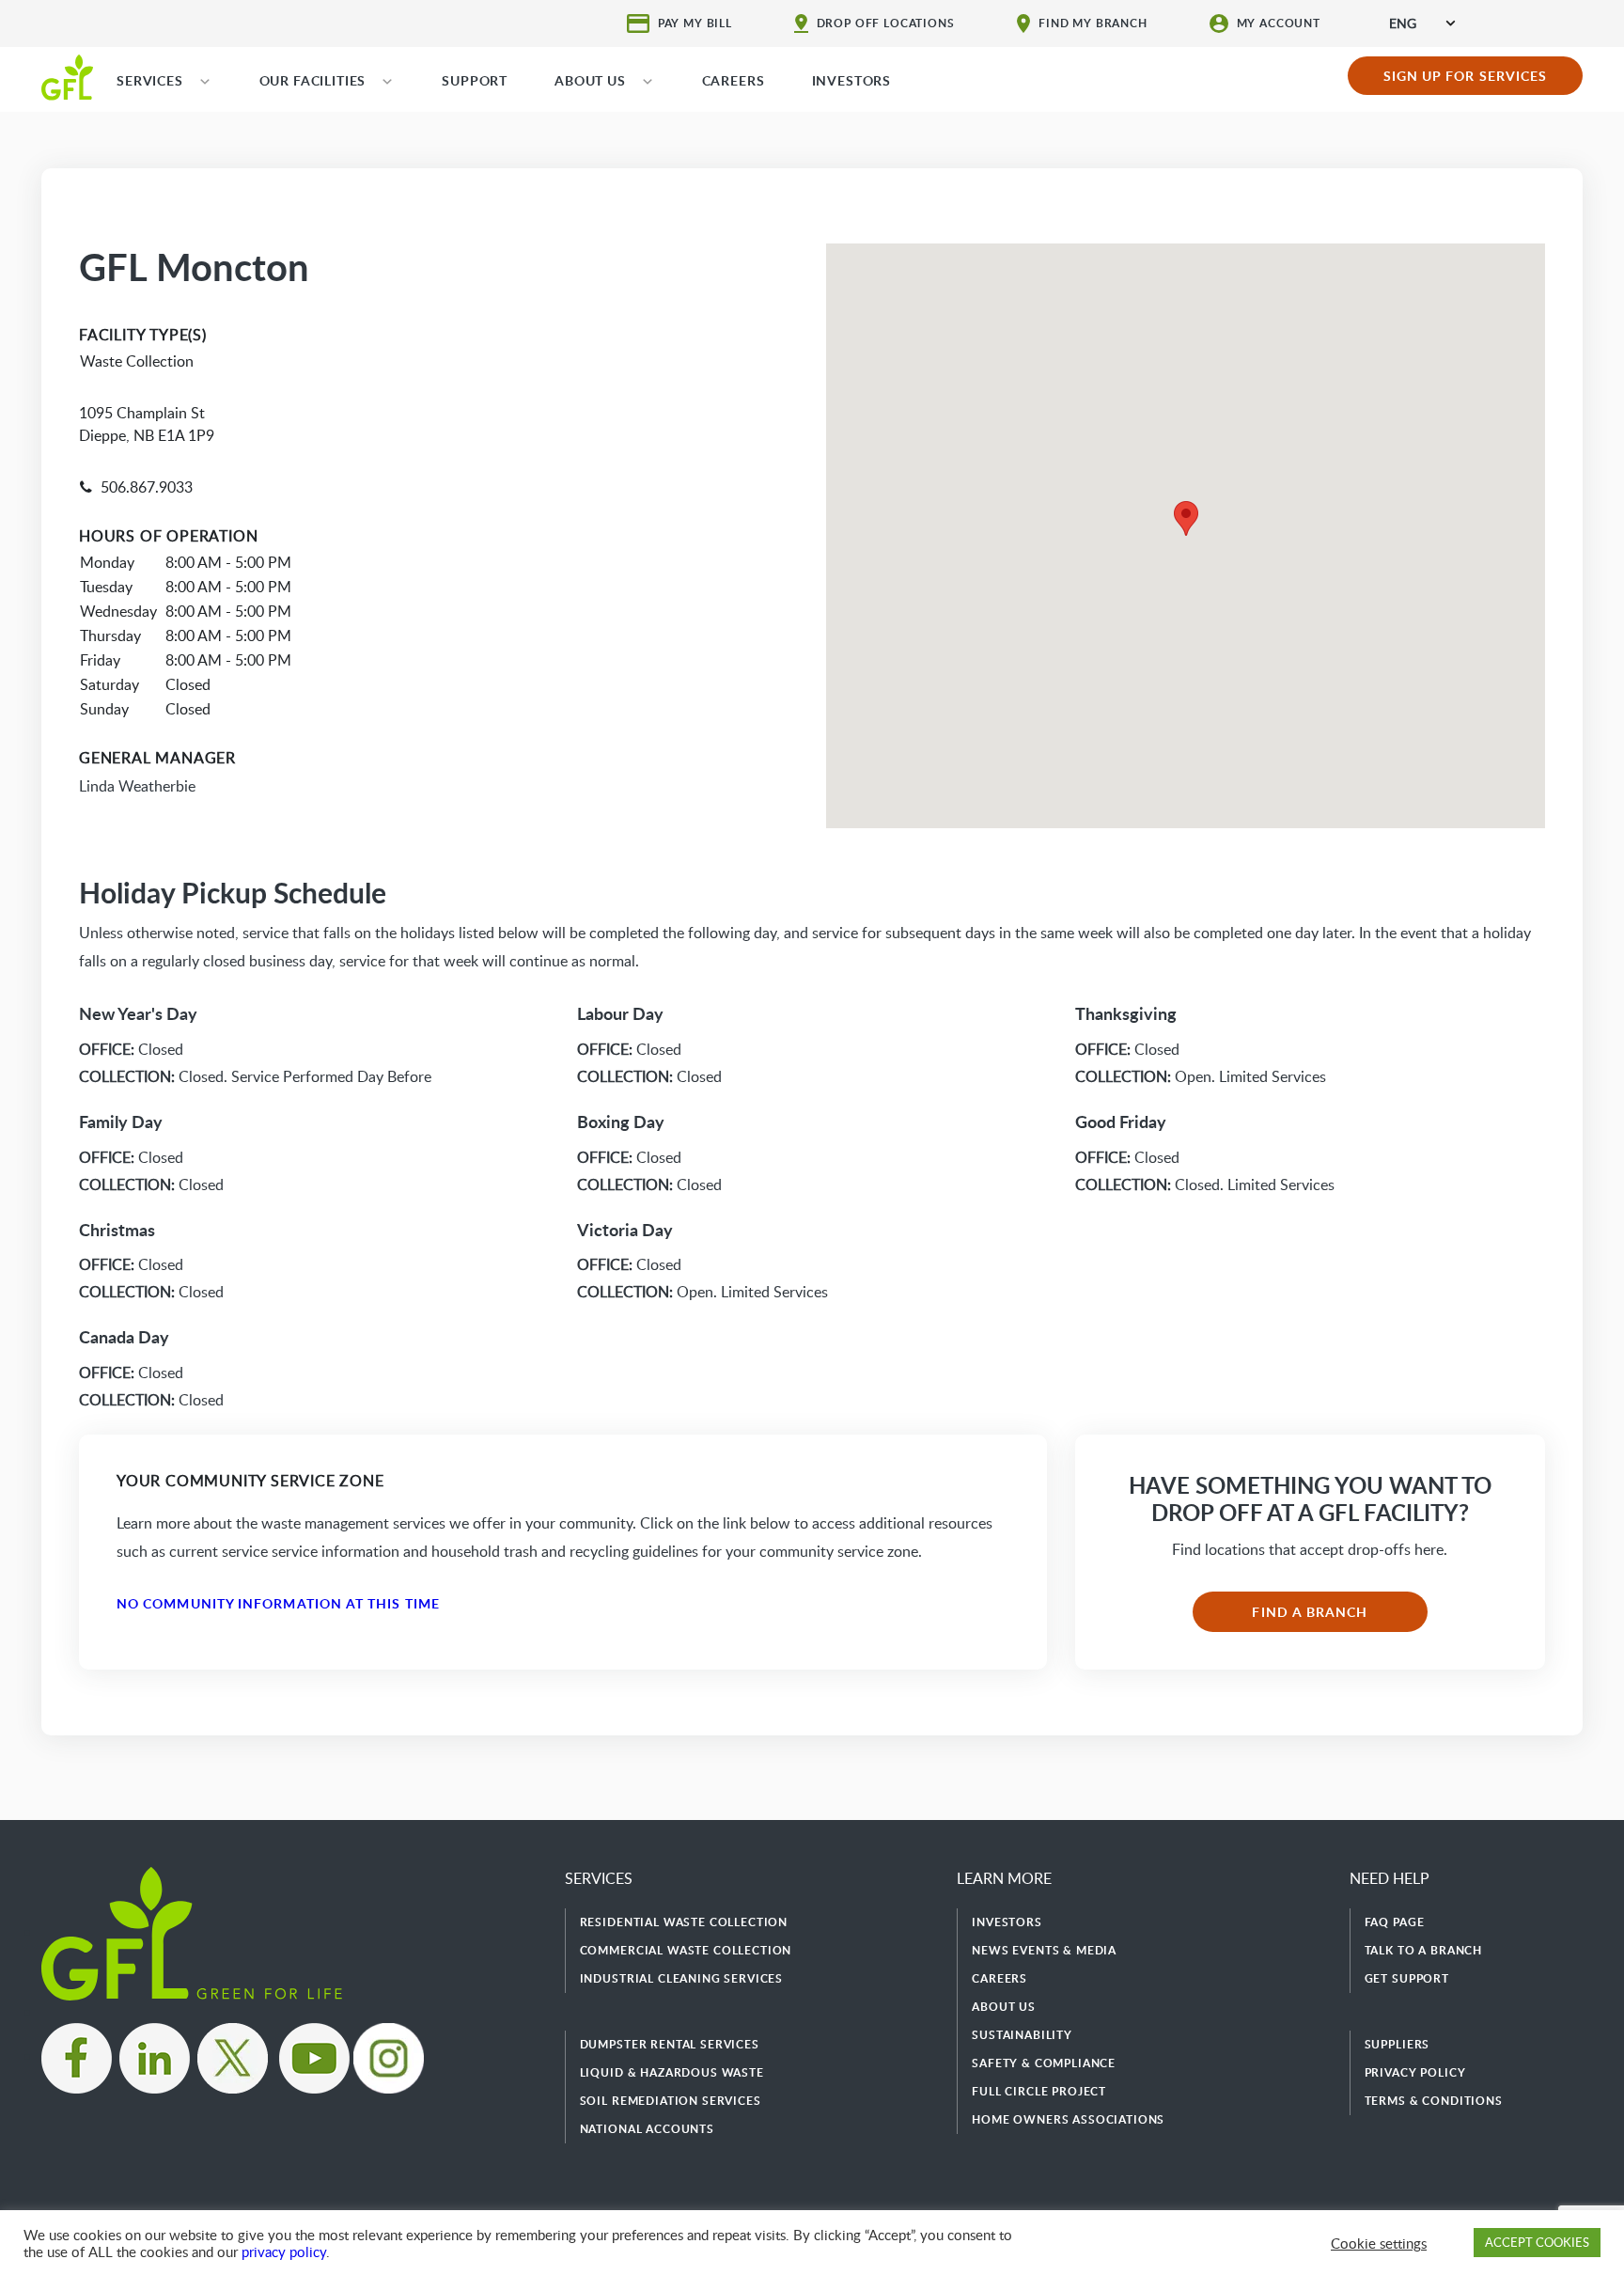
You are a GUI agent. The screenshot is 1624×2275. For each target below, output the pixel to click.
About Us (1004, 2007)
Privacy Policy (1415, 2072)
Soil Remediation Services (671, 2101)
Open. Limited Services (703, 1292)
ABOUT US (590, 80)
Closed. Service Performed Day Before (255, 1076)
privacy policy (284, 2251)
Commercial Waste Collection (686, 1950)
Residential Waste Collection (684, 1922)
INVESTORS (852, 80)
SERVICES (150, 80)
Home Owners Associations (1068, 2119)
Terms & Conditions (1434, 2101)
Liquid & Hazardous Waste (672, 2072)
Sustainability (1022, 2035)
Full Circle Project (1039, 2091)
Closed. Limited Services (1205, 1185)
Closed (131, 1049)
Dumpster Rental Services (670, 2044)
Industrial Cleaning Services (682, 1978)
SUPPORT (475, 80)
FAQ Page (1395, 1922)
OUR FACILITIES (313, 80)
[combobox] (1422, 23)
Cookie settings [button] (1379, 2243)
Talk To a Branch (1423, 1950)
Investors (1007, 1922)
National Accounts (647, 2129)
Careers (999, 1978)
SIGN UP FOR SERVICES (1466, 76)
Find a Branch (1310, 1612)
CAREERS (734, 80)
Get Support (1407, 1978)
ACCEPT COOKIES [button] (1537, 2242)
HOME (67, 76)
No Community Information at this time (278, 1603)
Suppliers (1398, 2044)
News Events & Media (1044, 1950)
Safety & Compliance (1044, 2063)
